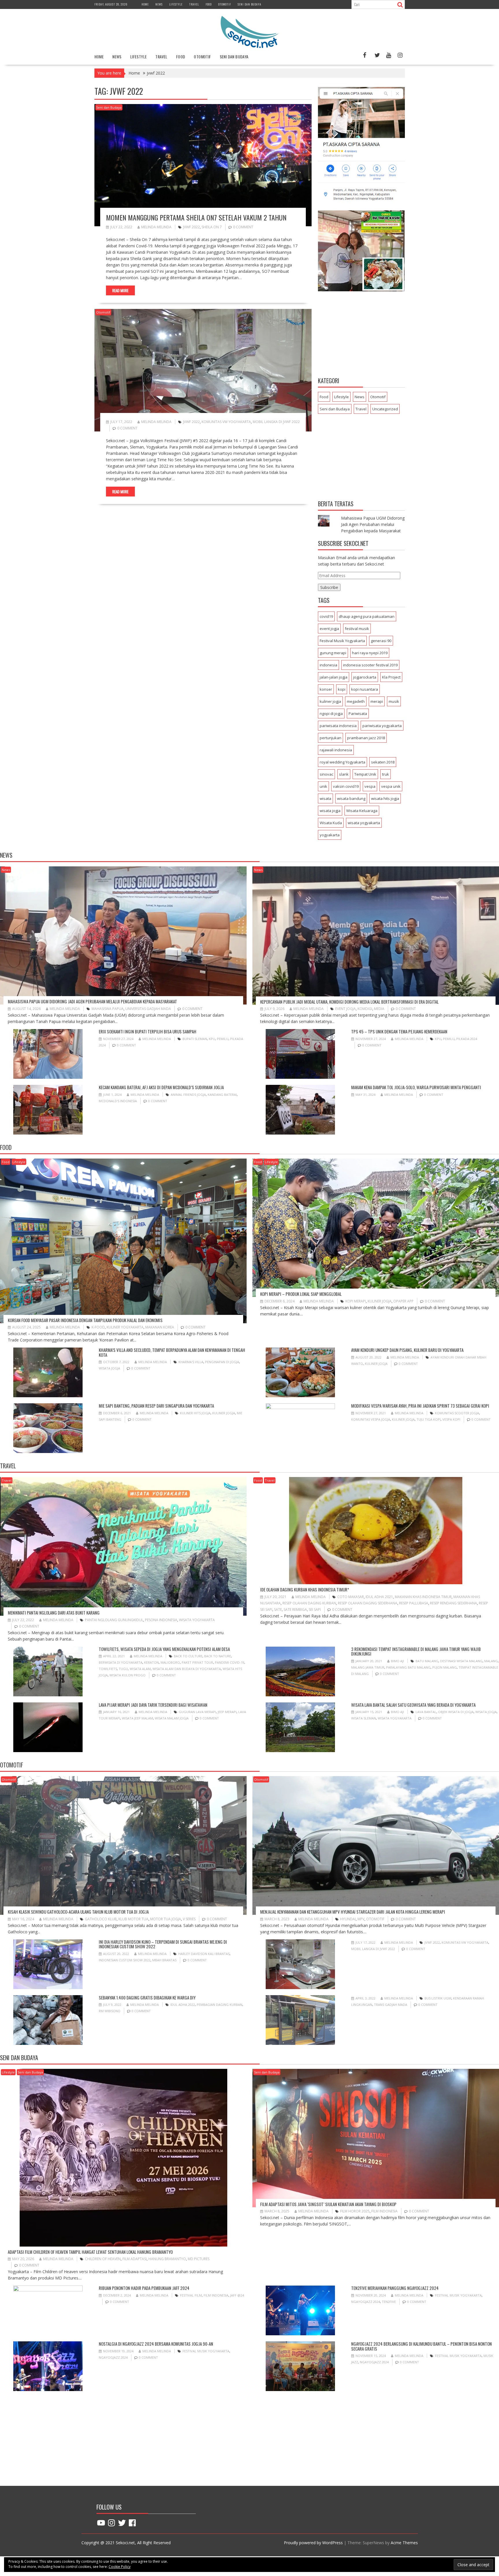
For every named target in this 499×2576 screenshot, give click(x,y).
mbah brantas (164, 1960)
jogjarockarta (365, 677)
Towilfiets (108, 1669)
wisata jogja (330, 811)
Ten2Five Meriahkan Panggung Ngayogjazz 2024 (395, 2288)
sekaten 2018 (383, 762)
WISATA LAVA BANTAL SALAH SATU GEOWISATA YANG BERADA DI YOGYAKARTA (413, 1705)
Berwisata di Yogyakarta (121, 1662)
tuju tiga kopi (429, 1419)
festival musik (357, 629)
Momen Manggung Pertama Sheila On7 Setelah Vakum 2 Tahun (196, 217)
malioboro (170, 1662)
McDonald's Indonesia (118, 1101)
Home (145, 4)
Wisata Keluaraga (362, 811)
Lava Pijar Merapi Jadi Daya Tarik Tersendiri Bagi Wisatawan (153, 1705)
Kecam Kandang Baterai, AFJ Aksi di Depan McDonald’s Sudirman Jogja (161, 1087)
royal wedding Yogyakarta (342, 762)
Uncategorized (385, 409)
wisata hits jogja (385, 798)
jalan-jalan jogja (334, 677)
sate (278, 1609)
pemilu (223, 1039)
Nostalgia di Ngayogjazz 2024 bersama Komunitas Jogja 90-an (156, 2344)
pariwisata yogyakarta (382, 726)
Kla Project (391, 677)
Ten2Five (389, 2302)
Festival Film (191, 2295)
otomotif (375, 1919)
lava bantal (426, 1712)
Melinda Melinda (156, 227)
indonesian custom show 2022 (125, 1960)
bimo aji (397, 1661)
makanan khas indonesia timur (423, 1597)
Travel (194, 4)
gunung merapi (333, 653)
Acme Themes (404, 2543)
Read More (120, 290)
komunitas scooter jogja (457, 1413)
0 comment (243, 227)
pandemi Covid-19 (230, 1662)
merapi (377, 701)
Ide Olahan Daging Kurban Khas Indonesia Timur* (305, 1589)
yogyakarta (330, 835)
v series (189, 1919)
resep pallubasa (414, 1603)
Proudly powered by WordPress (313, 2543)
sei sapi (315, 1609)
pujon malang (445, 1667)
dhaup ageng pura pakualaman (367, 616)
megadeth (356, 701)
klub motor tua (133, 1919)
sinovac (326, 774)
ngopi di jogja (331, 714)
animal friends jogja (188, 1095)
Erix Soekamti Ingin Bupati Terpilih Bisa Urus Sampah (148, 1031)
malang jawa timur (368, 1667)
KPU (212, 1039)
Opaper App (403, 1301)
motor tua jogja (166, 1919)
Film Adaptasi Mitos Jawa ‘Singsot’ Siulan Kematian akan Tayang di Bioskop (328, 2204)
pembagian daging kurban (219, 2005)
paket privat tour (197, 1662)
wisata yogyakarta (364, 823)
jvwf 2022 (191, 227)
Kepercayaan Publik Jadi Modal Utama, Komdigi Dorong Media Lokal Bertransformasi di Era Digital (349, 1002)
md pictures (199, 2259)
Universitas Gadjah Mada (148, 1009)
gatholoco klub (101, 1919)
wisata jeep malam (137, 1718)
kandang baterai (222, 1095)
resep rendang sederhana (454, 1603)
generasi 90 (381, 641)
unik (323, 786)
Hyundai (348, 1919)
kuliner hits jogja (195, 1413)
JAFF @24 (237, 2295)
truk (386, 774)
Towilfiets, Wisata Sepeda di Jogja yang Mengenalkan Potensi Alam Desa (164, 1649)
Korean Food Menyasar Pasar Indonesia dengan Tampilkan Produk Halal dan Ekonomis (85, 1320)
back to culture (188, 1656)
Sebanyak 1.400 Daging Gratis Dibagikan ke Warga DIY (147, 1997)
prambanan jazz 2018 (366, 738)
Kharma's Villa (191, 1362)
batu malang (427, 1661)
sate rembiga (295, 1609)
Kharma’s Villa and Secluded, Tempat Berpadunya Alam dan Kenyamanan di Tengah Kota (172, 1352)
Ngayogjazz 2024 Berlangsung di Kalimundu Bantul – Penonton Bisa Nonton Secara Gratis (421, 2346)
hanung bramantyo (167, 2259)
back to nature (218, 1656)
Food (209, 4)
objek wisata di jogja (456, 1712)
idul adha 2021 (379, 1597)
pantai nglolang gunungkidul (114, 1620)
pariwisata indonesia (338, 726)
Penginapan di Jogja (222, 1362)
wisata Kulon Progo (127, 1675)
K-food (98, 1327)
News (159, 4)
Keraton (151, 1662)
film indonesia (385, 2211)
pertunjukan (331, 738)
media (379, 1009)
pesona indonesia (161, 1620)
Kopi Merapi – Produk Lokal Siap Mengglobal (301, 1294)
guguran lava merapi (197, 1712)
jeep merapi (227, 1712)
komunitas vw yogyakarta (226, 422)
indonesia (328, 665)
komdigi (365, 1009)
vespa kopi (451, 1419)
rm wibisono (110, 2011)
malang (491, 1661)
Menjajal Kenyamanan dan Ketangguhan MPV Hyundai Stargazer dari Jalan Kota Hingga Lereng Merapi (353, 1912)
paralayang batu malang (408, 1667)
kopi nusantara (365, 689)
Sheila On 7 (212, 227)
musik (394, 701)
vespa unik (391, 786)
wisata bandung (351, 798)
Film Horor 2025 (355, 2211)
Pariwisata (358, 714)
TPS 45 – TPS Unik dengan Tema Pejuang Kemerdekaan (399, 1031)
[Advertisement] (361, 335)
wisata (325, 798)
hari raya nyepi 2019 (370, 653)
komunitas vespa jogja (371, 1419)
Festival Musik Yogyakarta (342, 641)
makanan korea (160, 1327)
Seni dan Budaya (249, 4)
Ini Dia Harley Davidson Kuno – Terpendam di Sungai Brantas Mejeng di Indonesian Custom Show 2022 (163, 1944)
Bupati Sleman (195, 1039)
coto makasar (351, 1597)
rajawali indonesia (336, 750)
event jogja (329, 629)
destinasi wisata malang (461, 1661)
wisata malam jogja (172, 1718)
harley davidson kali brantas (204, 1954)
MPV (361, 1919)
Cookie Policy (120, 2567)
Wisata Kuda (331, 823)
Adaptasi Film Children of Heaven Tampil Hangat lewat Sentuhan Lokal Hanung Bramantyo (90, 2252)
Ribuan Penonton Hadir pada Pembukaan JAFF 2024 (144, 2288)
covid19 (326, 616)
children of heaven (103, 2259)
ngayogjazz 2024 (366, 2302)
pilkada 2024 (467, 1039)
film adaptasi (135, 2259)
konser (326, 689)
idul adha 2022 (183, 2005)
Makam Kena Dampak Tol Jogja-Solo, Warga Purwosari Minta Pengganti (416, 1087)
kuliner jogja (330, 701)
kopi (342, 689)
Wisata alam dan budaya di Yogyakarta (187, 1669)
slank (344, 774)
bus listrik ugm (438, 1998)
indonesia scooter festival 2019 (370, 665)
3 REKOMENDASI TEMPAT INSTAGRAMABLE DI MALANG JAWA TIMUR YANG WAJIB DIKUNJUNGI (416, 1651)
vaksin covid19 (346, 786)
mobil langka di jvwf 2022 (276, 422)
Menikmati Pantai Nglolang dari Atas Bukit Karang (54, 1613)
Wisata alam (140, 1669)
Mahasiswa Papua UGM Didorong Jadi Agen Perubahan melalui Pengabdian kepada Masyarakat (373, 524)
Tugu (123, 1669)
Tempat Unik (365, 774)
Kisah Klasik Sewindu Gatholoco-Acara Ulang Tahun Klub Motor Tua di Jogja (78, 1912)
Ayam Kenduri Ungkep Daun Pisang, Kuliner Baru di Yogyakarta (407, 1350)
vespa (370, 786)
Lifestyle (176, 4)
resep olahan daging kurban (309, 1603)
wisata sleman (364, 1718)
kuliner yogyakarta (125, 1327)
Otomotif (225, 4)
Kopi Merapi (356, 1301)
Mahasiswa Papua (108, 1009)
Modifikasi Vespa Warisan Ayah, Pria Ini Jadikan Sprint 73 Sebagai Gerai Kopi (420, 1406)
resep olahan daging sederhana (368, 1603)
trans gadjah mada (391, 2005)
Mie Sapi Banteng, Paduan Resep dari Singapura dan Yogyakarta (156, 1406)
